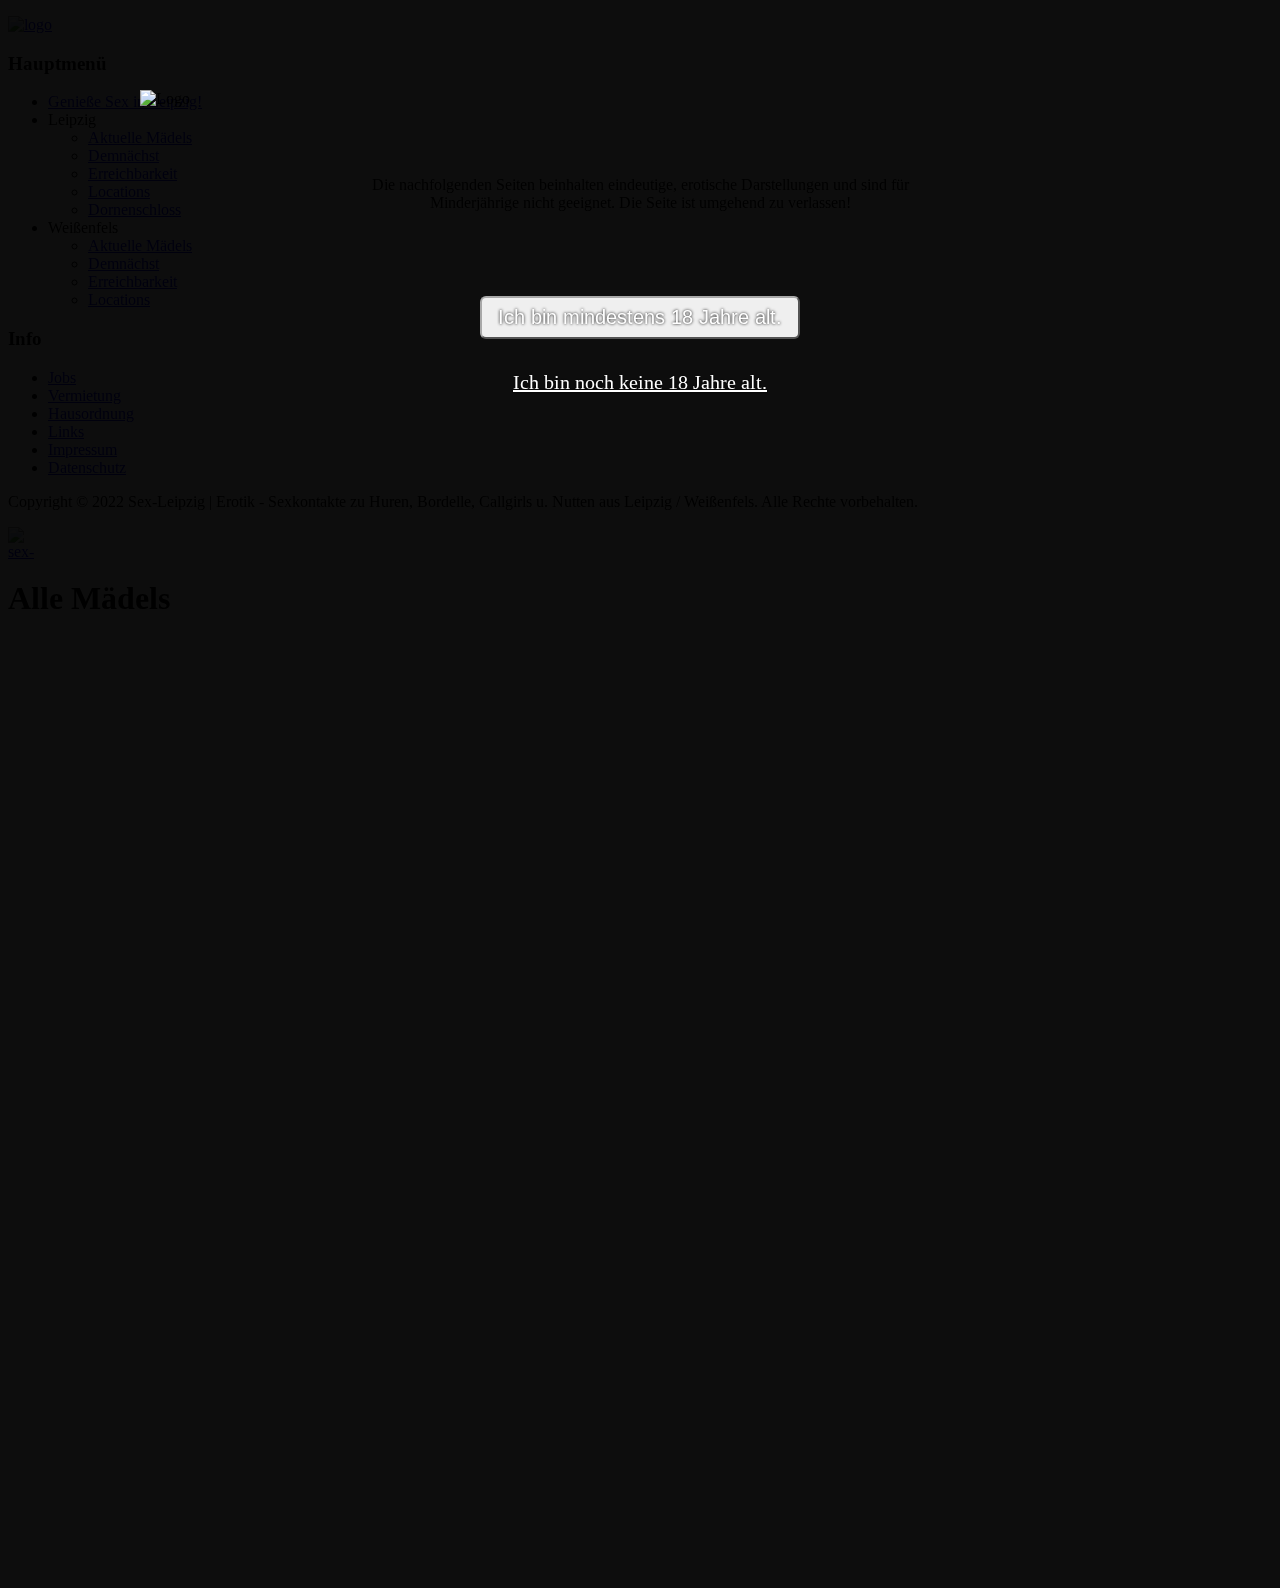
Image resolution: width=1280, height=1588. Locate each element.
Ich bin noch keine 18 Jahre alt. (640, 382)
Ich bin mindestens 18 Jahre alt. (640, 317)
